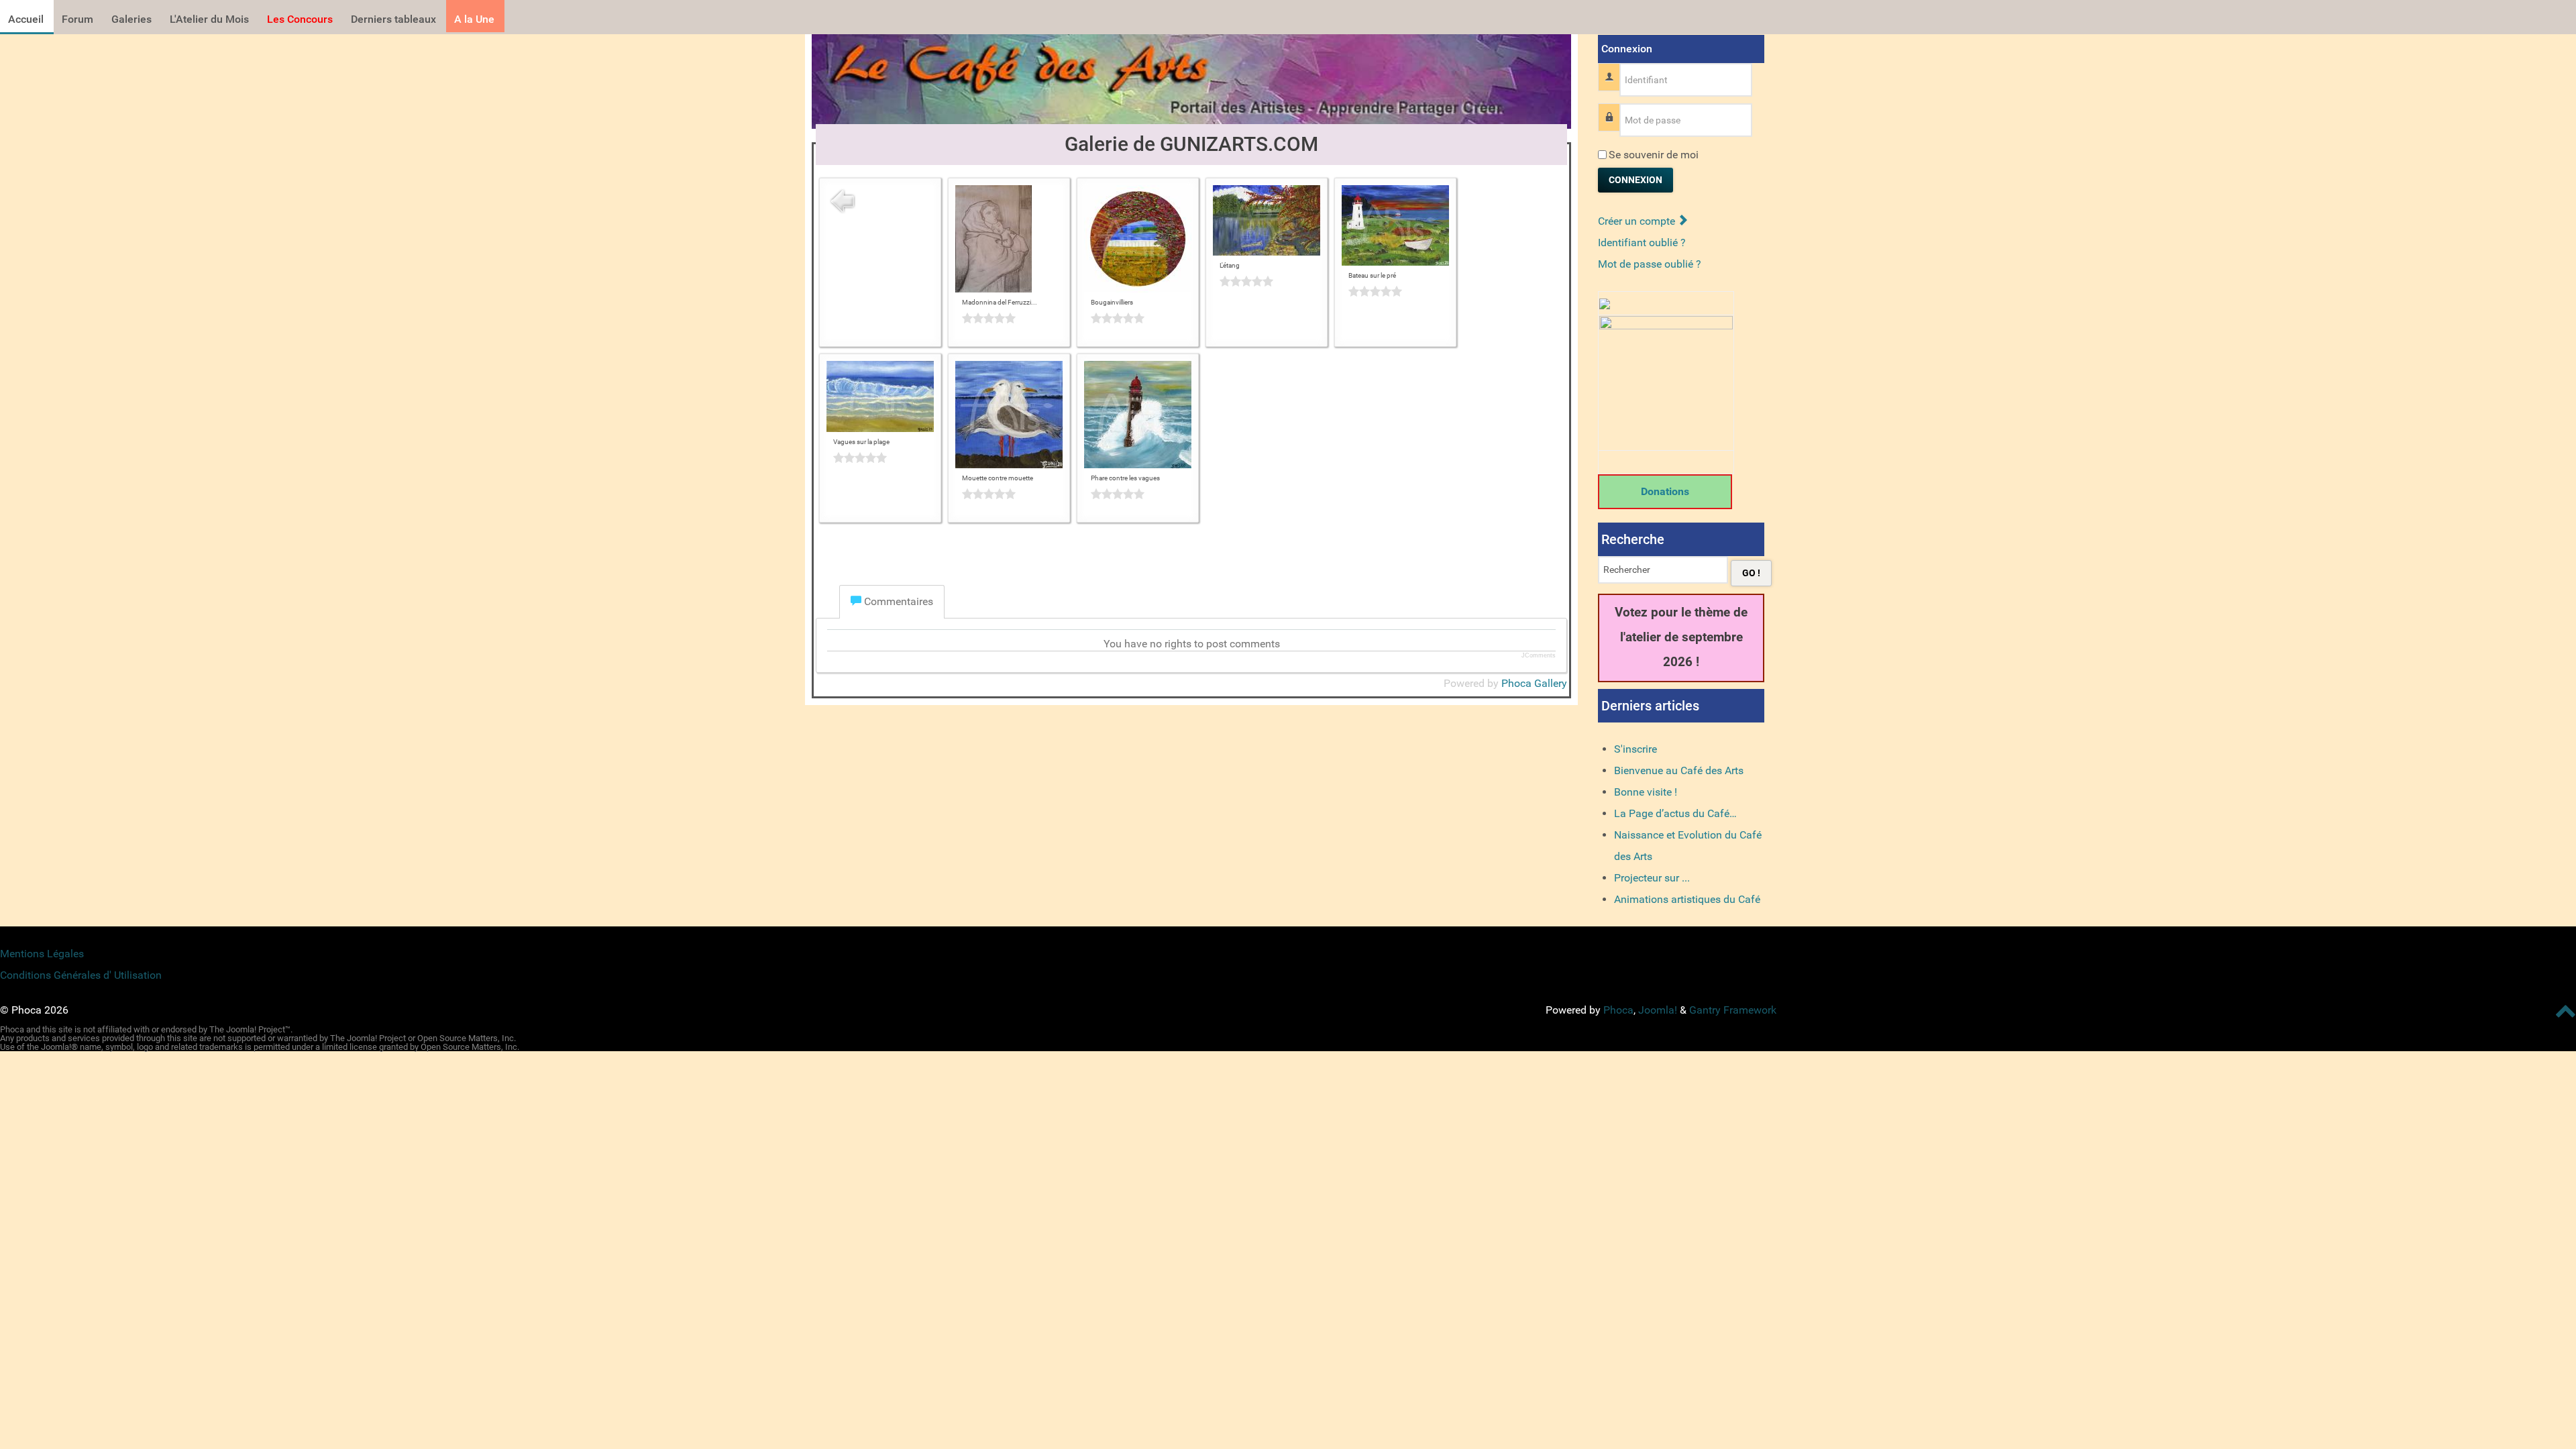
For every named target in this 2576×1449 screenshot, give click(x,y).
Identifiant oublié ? (1642, 243)
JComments (1539, 655)
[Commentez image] (1009, 318)
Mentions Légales (42, 954)
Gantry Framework (1733, 1010)
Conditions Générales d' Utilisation (81, 975)
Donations (1665, 491)
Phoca (1618, 1010)
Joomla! (1658, 1010)
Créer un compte (1638, 221)
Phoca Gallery (1534, 683)
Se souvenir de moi (1654, 155)
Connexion (1635, 180)
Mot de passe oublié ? (1650, 264)
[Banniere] (1191, 77)
